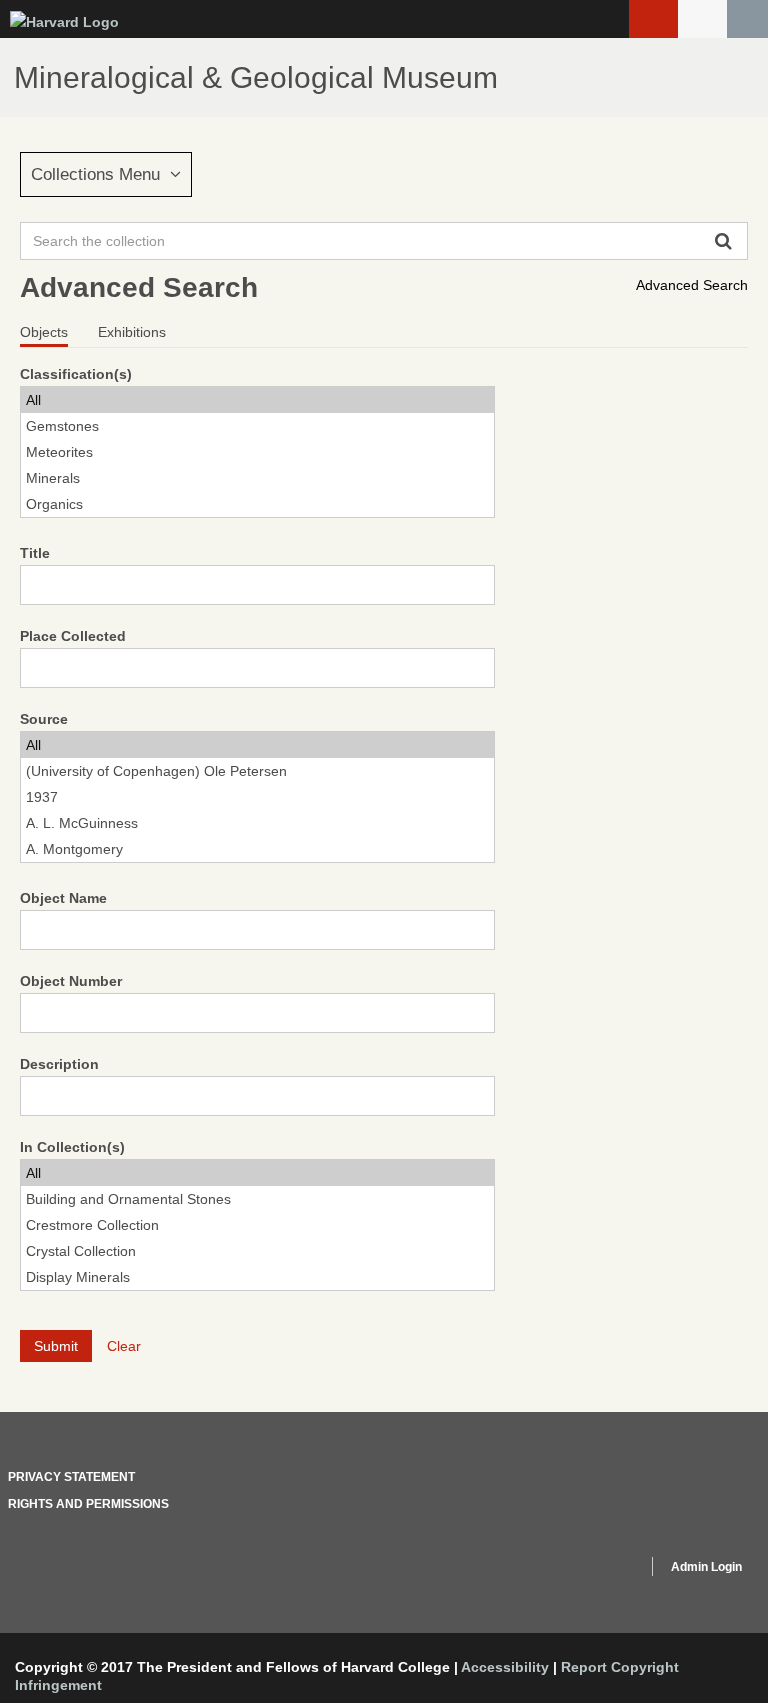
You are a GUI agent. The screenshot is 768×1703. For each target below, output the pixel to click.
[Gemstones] (257, 426)
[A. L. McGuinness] (257, 823)
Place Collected (73, 636)
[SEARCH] (747, 19)
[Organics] (257, 504)
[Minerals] (257, 478)
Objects (44, 332)
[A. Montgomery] (257, 849)
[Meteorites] (257, 452)
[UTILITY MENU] (702, 19)
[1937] (257, 797)
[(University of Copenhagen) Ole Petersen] (257, 771)
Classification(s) (76, 374)
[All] (257, 400)
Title (35, 553)
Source (44, 719)
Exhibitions (132, 332)
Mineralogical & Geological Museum (256, 77)
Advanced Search (692, 285)
